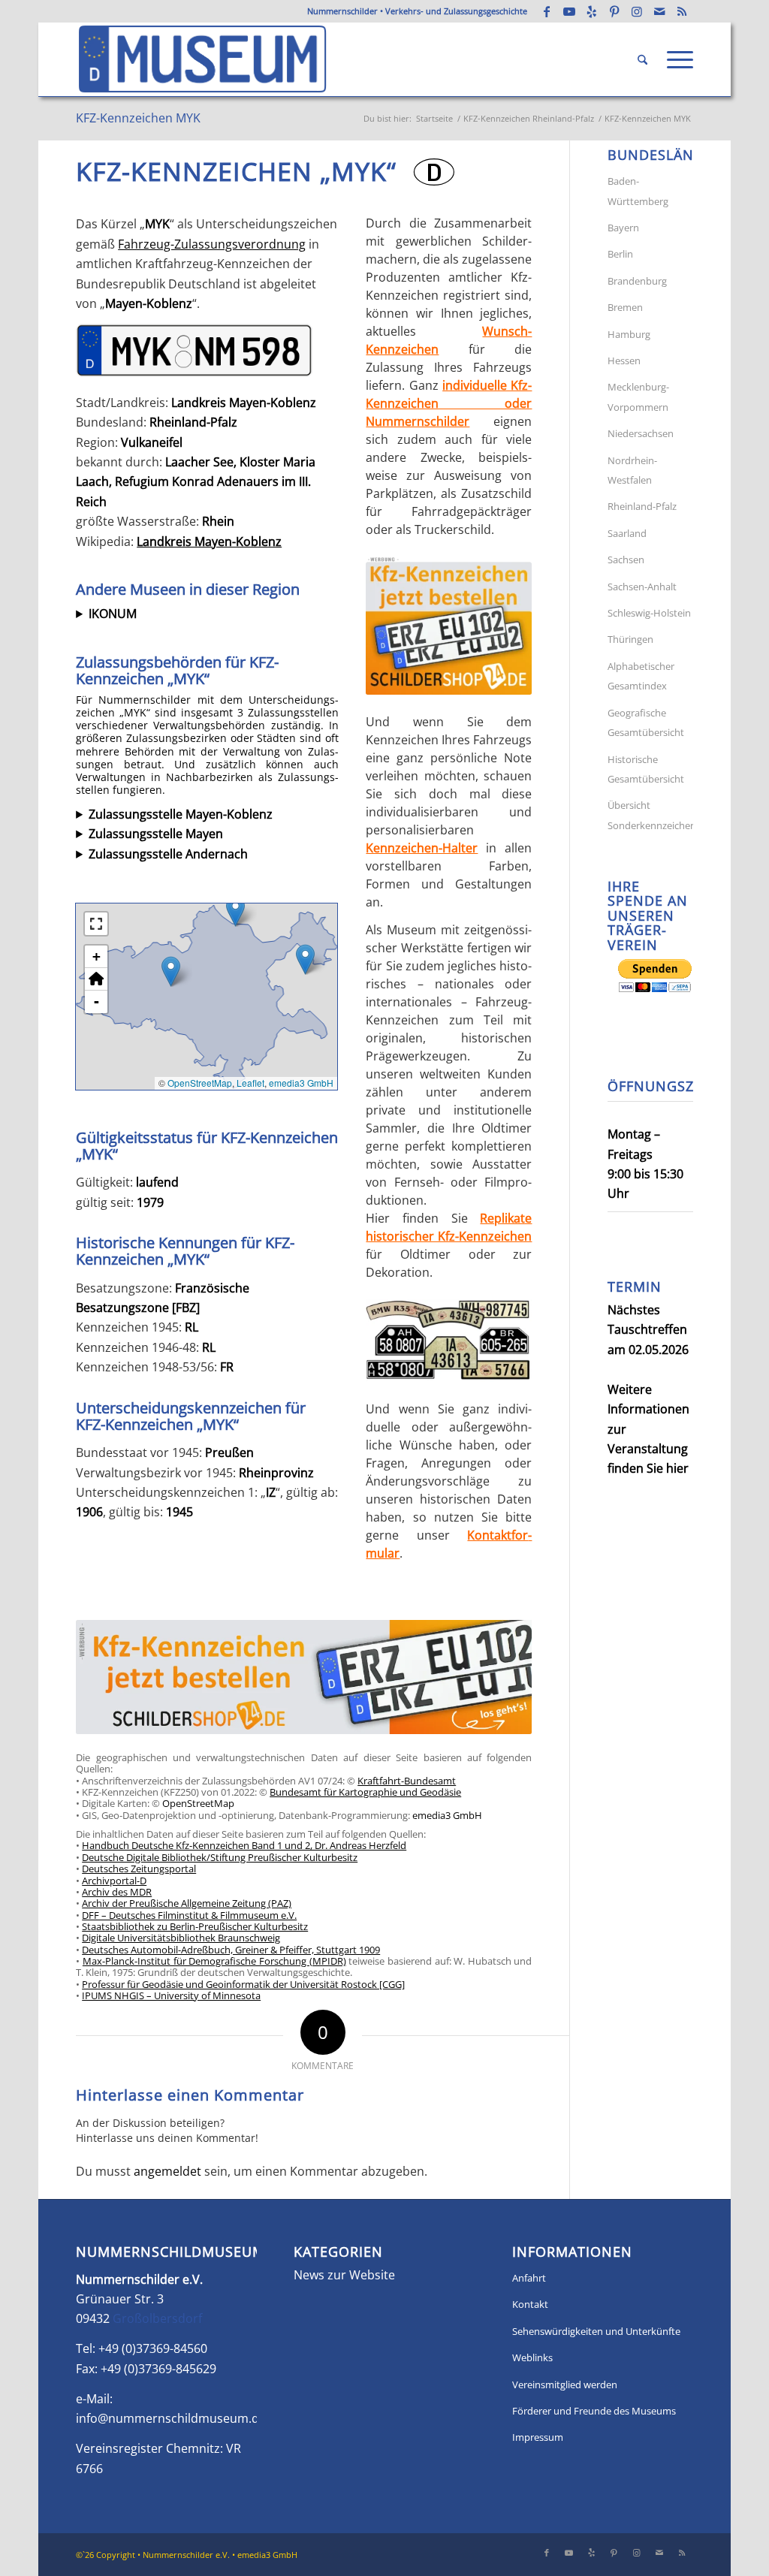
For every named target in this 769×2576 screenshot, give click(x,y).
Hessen (624, 360)
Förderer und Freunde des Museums (594, 2411)
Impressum (538, 2437)
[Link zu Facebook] (547, 11)
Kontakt (530, 2304)
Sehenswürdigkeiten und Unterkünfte (596, 2331)
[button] (305, 959)
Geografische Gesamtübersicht (646, 722)
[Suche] (642, 60)
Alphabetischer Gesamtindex (641, 676)
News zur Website (344, 2275)
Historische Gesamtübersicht (646, 769)
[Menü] (675, 60)
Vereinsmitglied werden (565, 2384)
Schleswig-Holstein (649, 613)
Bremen (625, 307)
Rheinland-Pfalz (642, 506)
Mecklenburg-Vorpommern (638, 397)
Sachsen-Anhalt (642, 587)
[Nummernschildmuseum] (203, 59)
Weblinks (532, 2357)
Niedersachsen (641, 433)
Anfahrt (529, 2278)
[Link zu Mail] (659, 11)
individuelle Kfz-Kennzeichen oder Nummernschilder (449, 403)
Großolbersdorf (157, 2318)
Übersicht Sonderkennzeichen (650, 815)
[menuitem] (642, 60)
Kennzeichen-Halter (422, 848)
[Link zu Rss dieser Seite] (682, 11)
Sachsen (626, 560)
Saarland (627, 533)
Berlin (620, 254)
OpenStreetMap (200, 1083)
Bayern (623, 228)
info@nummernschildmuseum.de (171, 2418)
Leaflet (250, 1083)
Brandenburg (637, 281)
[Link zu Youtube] (569, 11)
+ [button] (97, 956)
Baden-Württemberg (638, 191)
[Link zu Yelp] (592, 11)
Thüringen (630, 639)
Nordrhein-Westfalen (632, 470)
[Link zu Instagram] (637, 11)
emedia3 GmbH (301, 1083)
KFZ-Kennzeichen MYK (138, 118)
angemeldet (167, 2171)
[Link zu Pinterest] (614, 11)
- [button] (97, 1001)
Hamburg (629, 334)
